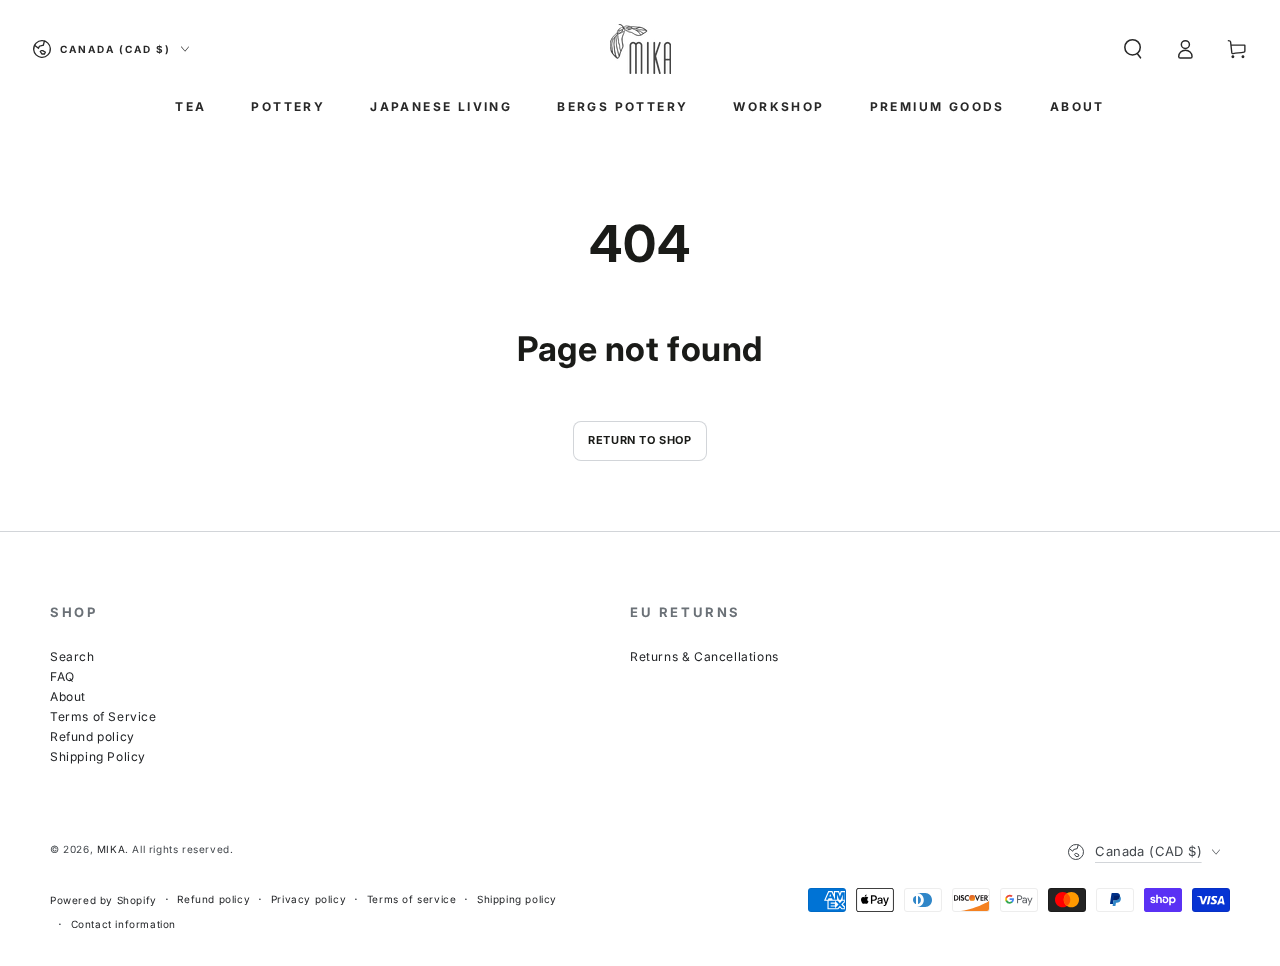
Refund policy (92, 736)
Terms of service (412, 899)
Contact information (123, 924)
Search (72, 656)
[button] (1133, 49)
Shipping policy (517, 899)
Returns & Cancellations (704, 656)
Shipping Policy (98, 756)
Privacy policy (308, 899)
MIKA (111, 849)
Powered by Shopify (103, 900)
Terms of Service (103, 716)
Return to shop (639, 440)
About (68, 696)
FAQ (62, 676)
